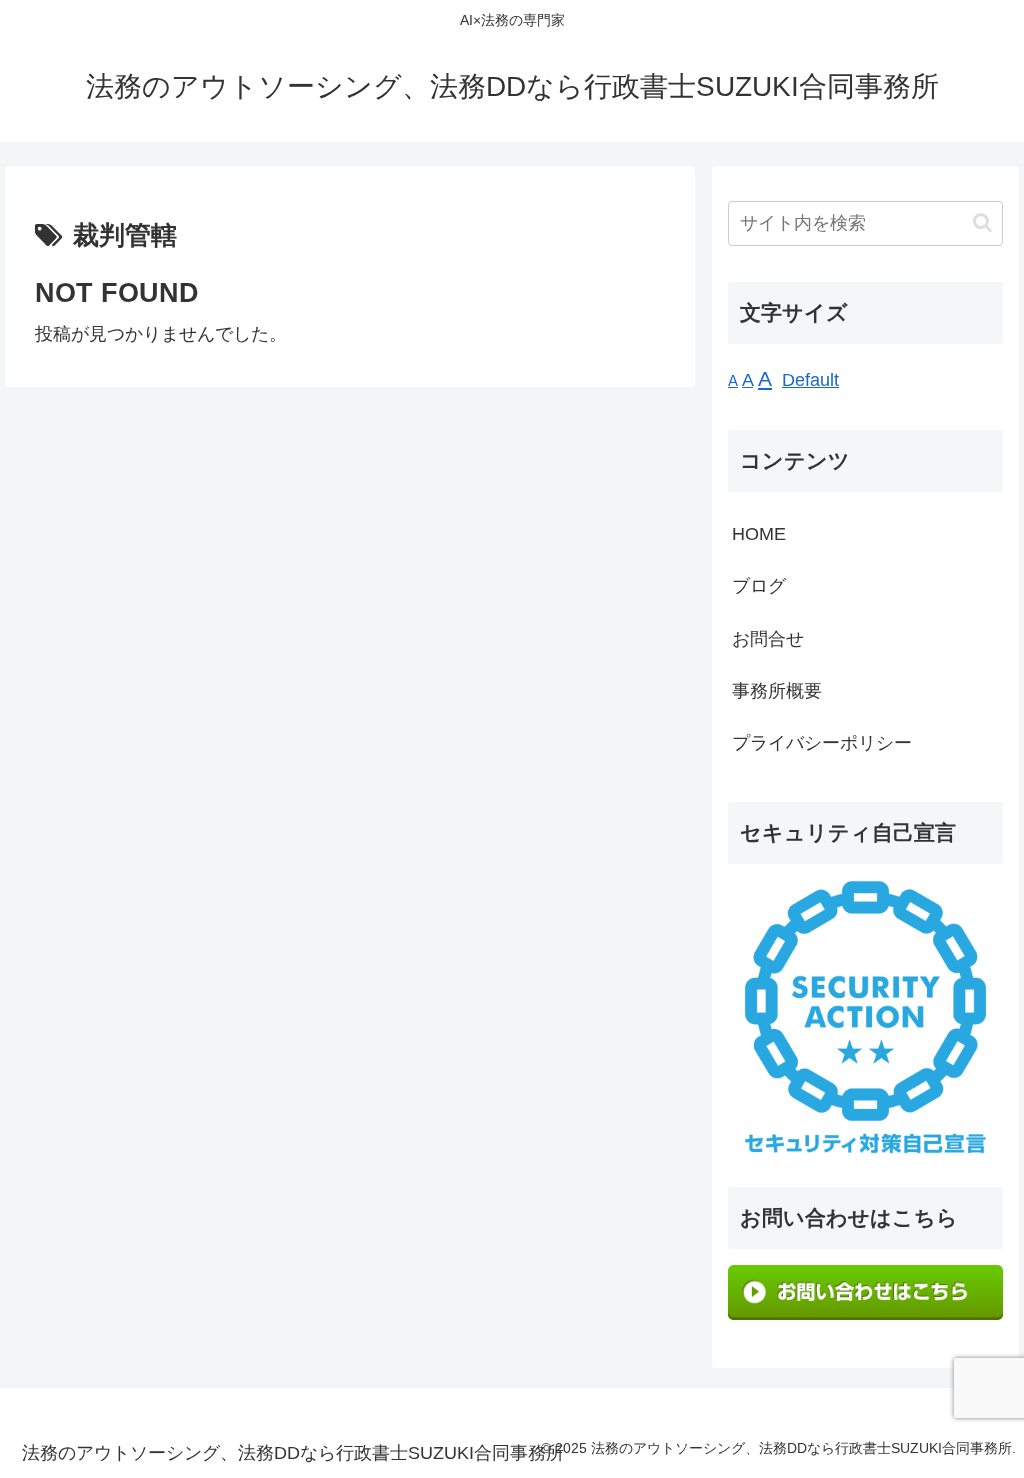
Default (810, 380)
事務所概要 (777, 691)
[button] (982, 222)
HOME (759, 534)
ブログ (759, 586)
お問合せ (768, 639)
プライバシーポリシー (822, 743)
